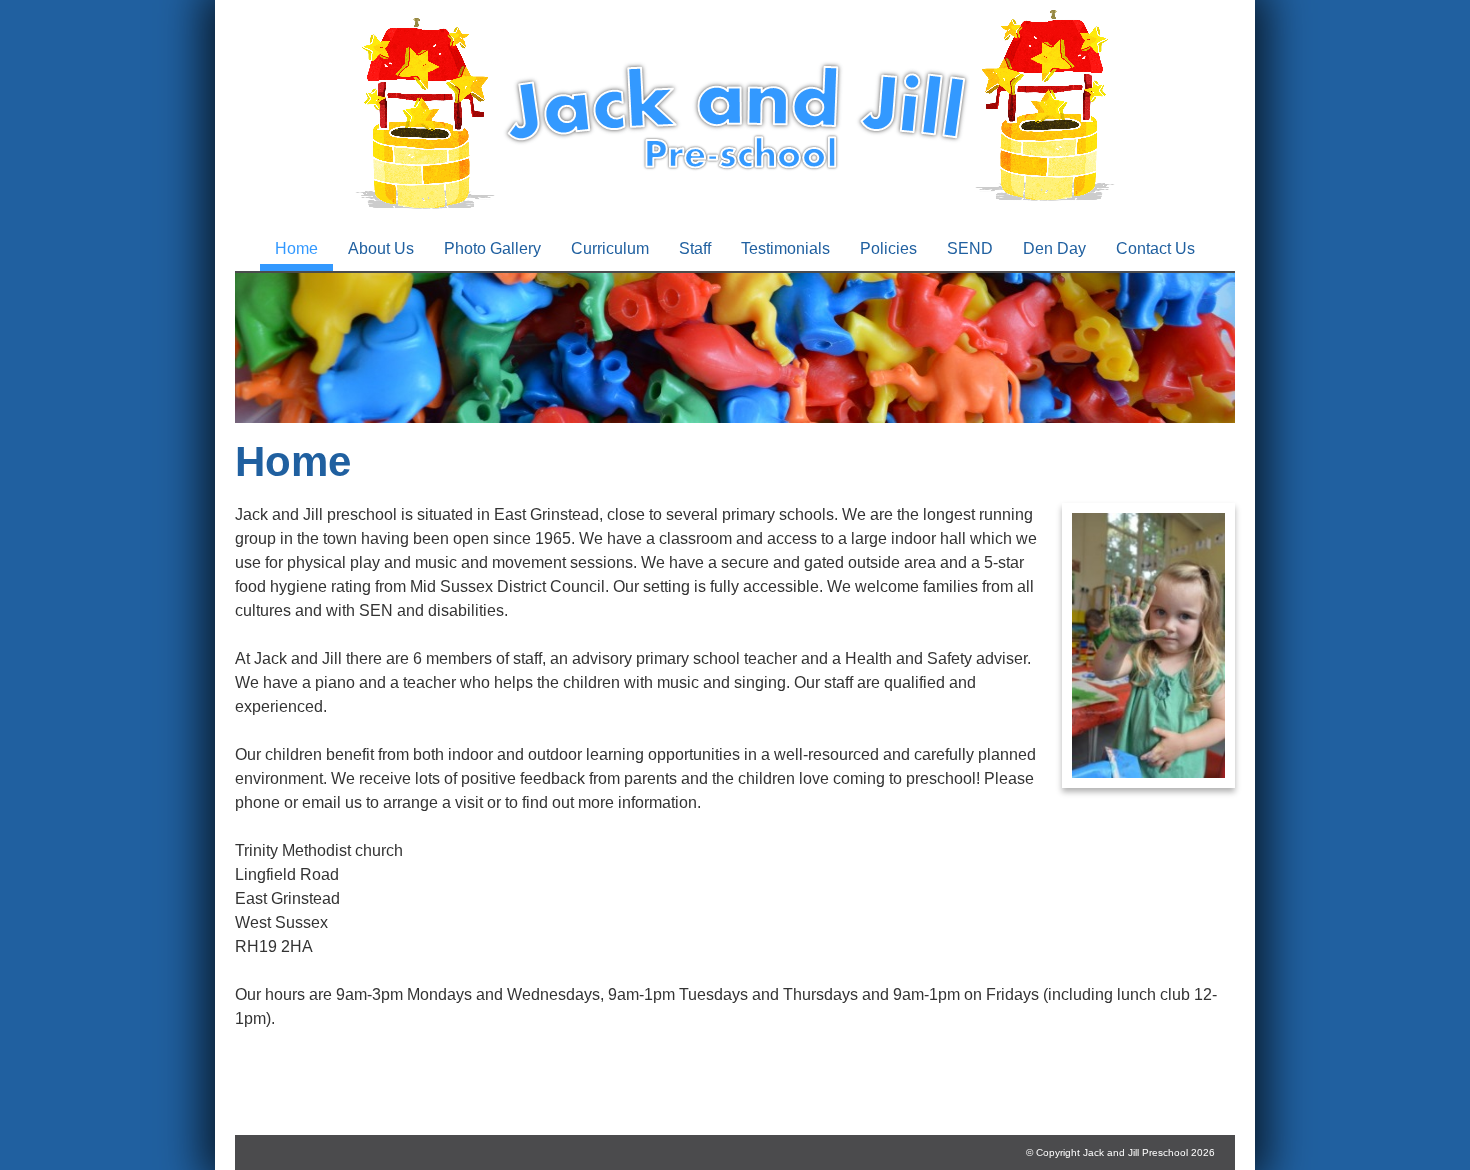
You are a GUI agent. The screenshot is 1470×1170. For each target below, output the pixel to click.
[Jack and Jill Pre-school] (735, 214)
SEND (970, 248)
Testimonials (785, 248)
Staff (695, 248)
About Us (381, 248)
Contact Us (1155, 248)
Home (296, 248)
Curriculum (610, 248)
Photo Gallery (492, 248)
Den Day (1054, 248)
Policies (888, 248)
